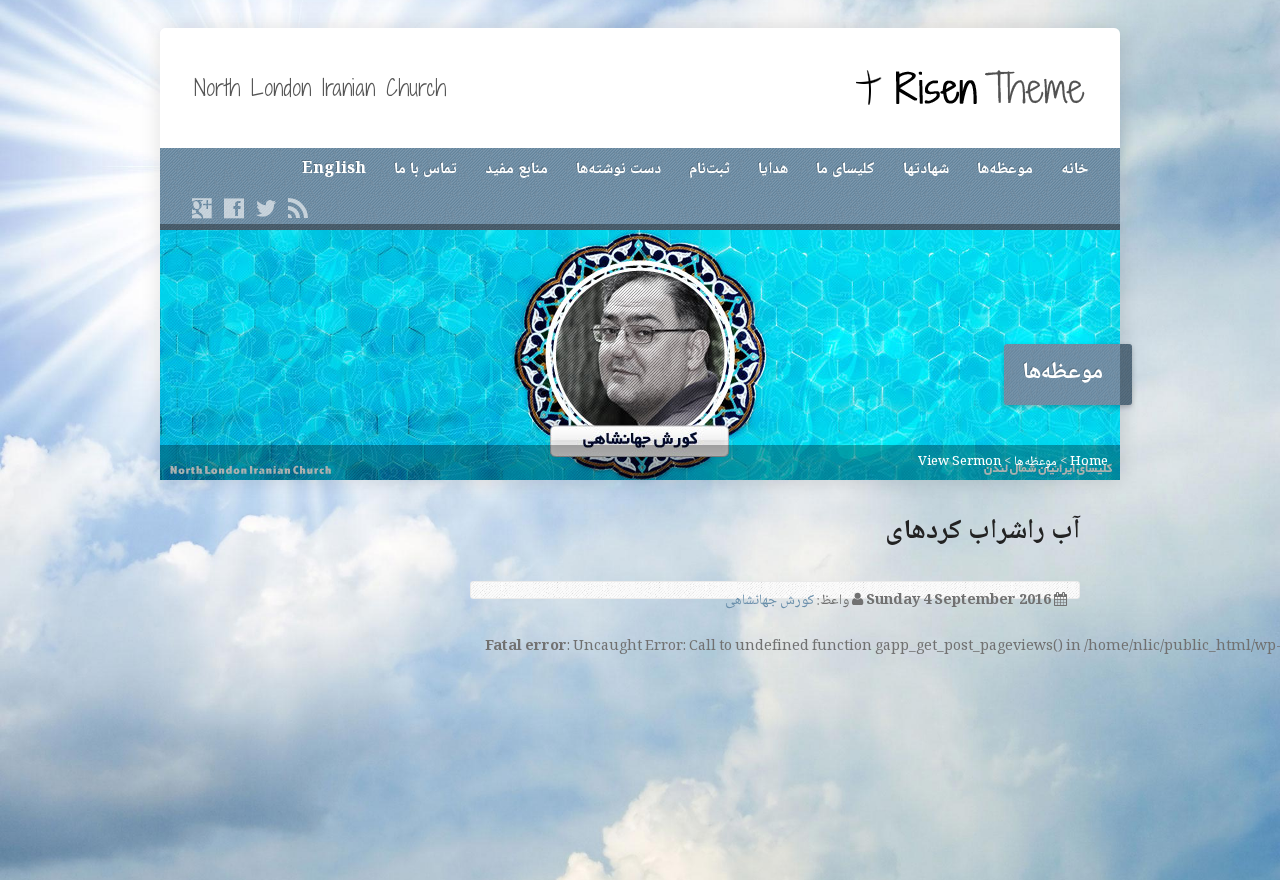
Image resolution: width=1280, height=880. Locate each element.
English (334, 169)
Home (1089, 462)
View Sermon (959, 462)
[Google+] (202, 208)
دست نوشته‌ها (618, 169)
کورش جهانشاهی (769, 601)
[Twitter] (266, 208)
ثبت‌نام (709, 169)
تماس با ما (425, 169)
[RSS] (298, 208)
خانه (1074, 169)
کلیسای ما (845, 169)
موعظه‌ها (1005, 169)
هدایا (773, 169)
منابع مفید (516, 169)
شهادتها (926, 169)
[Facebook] (234, 208)
